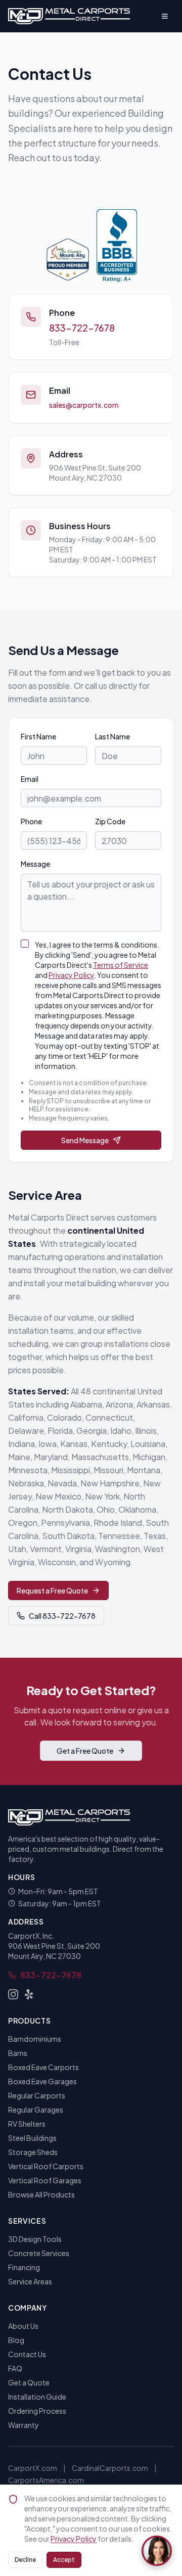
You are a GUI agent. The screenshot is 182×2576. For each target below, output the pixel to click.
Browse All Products (41, 2194)
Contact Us (27, 2354)
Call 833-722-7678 (62, 1616)
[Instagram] (13, 1994)
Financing (24, 2267)
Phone (31, 821)
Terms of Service (121, 965)
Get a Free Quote (85, 1751)
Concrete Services (39, 2253)
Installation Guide (37, 2397)
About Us (23, 2326)
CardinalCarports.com (110, 2468)
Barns (18, 2053)
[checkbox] (25, 944)
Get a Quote (29, 2382)
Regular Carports (37, 2095)
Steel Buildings (32, 2138)
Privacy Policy (71, 975)
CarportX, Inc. (31, 1936)
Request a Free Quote (52, 1590)
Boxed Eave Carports (43, 2067)
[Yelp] (29, 1994)
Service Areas (30, 2281)
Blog (16, 2340)
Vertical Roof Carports (46, 2166)
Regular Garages (36, 2110)
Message (35, 864)
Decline (25, 2560)
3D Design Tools (35, 2239)
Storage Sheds (33, 2152)
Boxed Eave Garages (42, 2081)
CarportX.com (33, 2468)
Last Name (112, 736)
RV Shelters (27, 2124)
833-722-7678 (82, 328)
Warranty (24, 2425)
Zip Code (110, 821)
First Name (38, 736)
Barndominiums (35, 2039)
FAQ (15, 2368)
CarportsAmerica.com (46, 2480)
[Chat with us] (157, 2551)
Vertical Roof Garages (45, 2180)
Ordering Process (37, 2411)
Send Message (85, 1140)
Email (30, 779)
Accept (64, 2560)
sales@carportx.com (84, 405)
